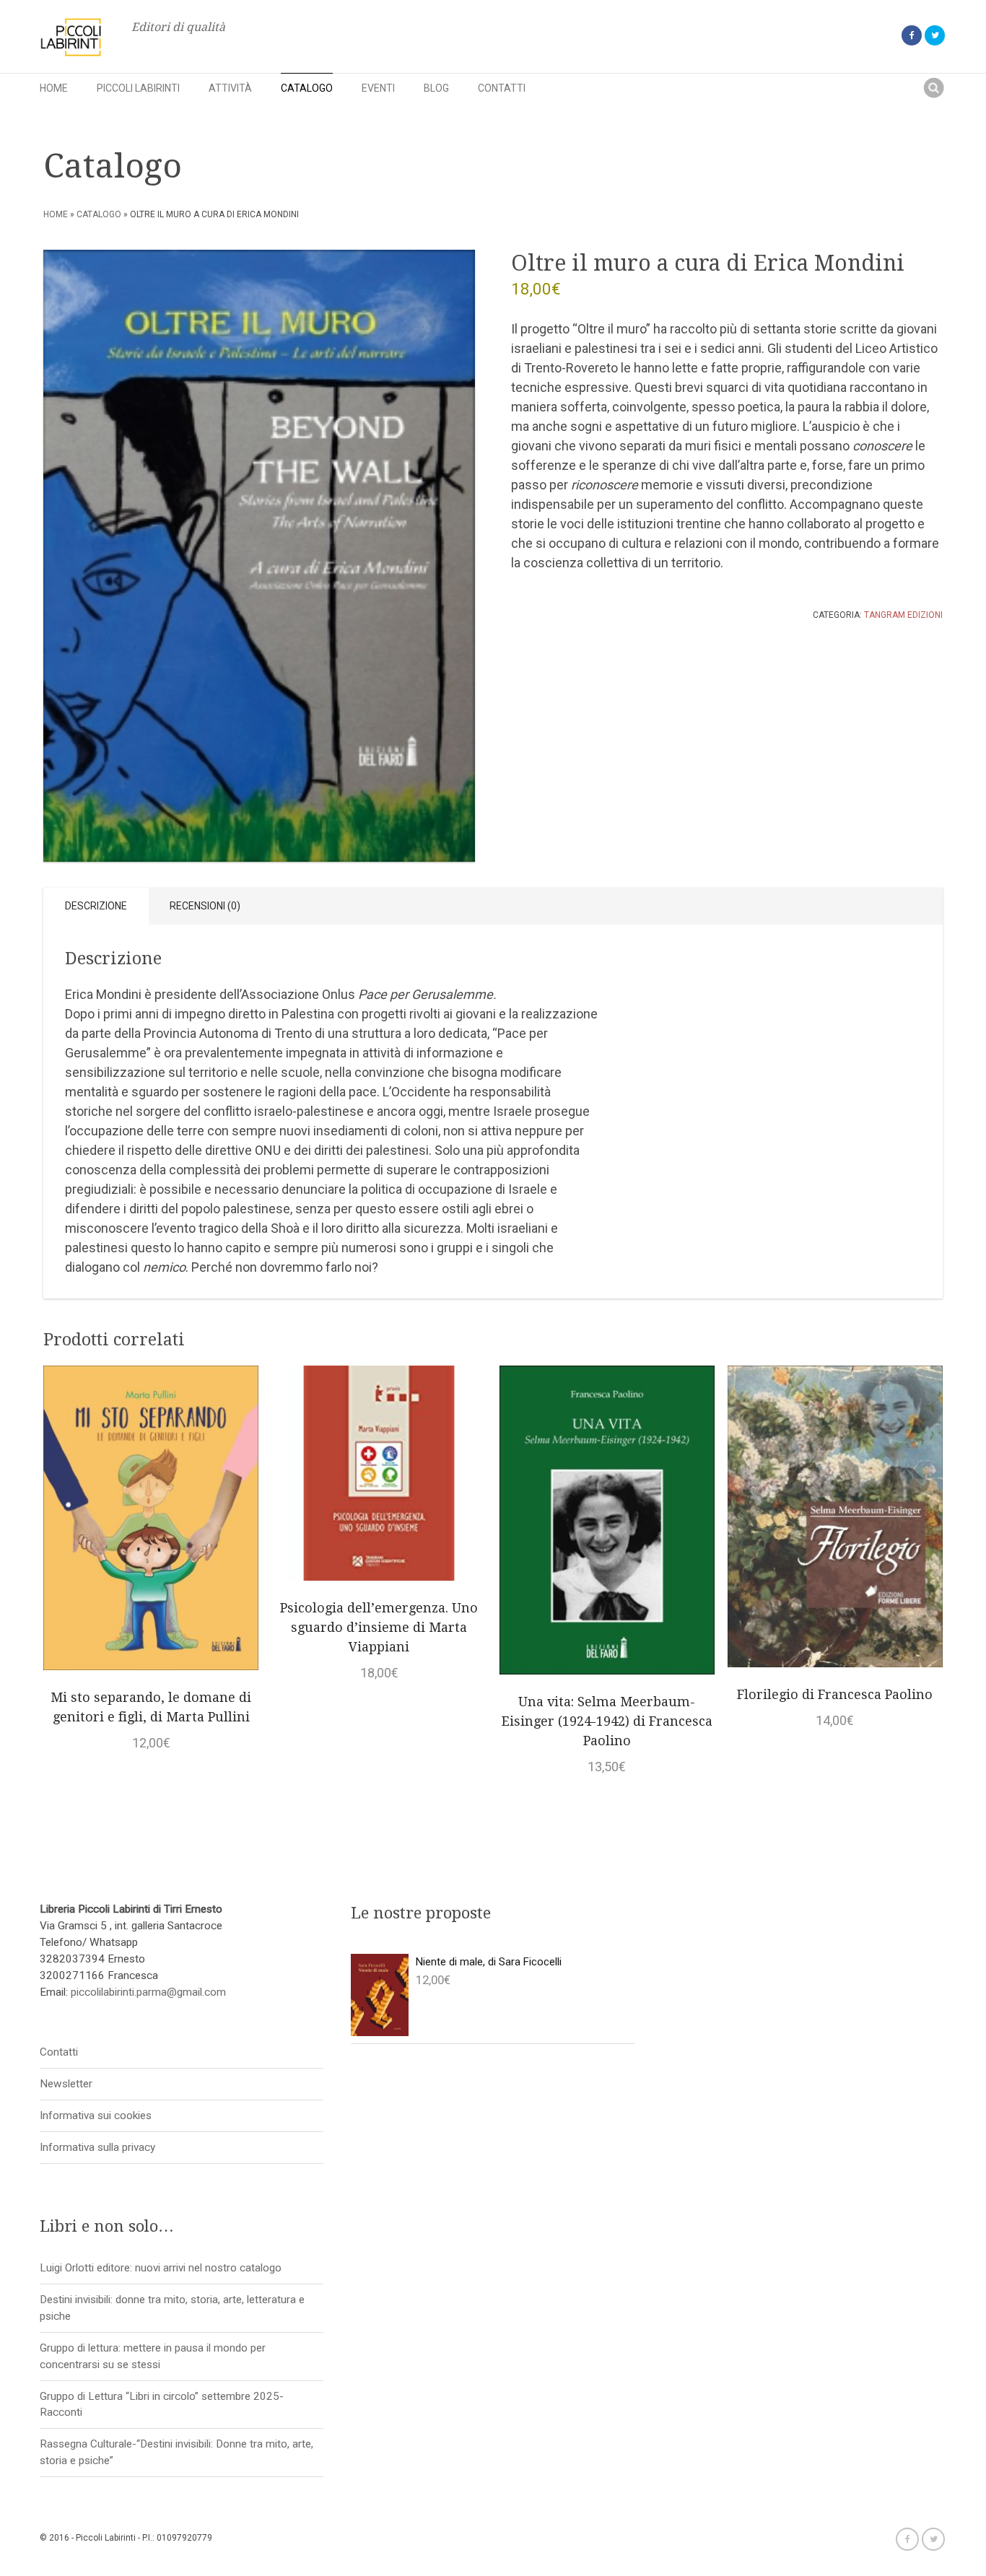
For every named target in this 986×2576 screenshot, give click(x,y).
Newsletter (66, 2084)
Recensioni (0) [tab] (205, 906)
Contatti (502, 88)
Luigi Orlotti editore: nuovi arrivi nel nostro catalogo (161, 2268)
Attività (230, 88)
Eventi (378, 88)
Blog (436, 88)
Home (54, 88)
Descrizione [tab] (96, 906)
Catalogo (307, 88)
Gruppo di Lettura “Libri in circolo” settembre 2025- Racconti (162, 2405)
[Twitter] (935, 35)
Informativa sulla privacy (97, 2147)
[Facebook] (912, 35)
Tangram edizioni (903, 615)
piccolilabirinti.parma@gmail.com (148, 1992)
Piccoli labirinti (138, 88)
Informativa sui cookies (96, 2116)
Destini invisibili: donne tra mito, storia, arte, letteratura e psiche (172, 2308)
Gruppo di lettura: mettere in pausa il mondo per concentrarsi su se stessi (153, 2356)
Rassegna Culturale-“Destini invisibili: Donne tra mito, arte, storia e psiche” (176, 2452)
